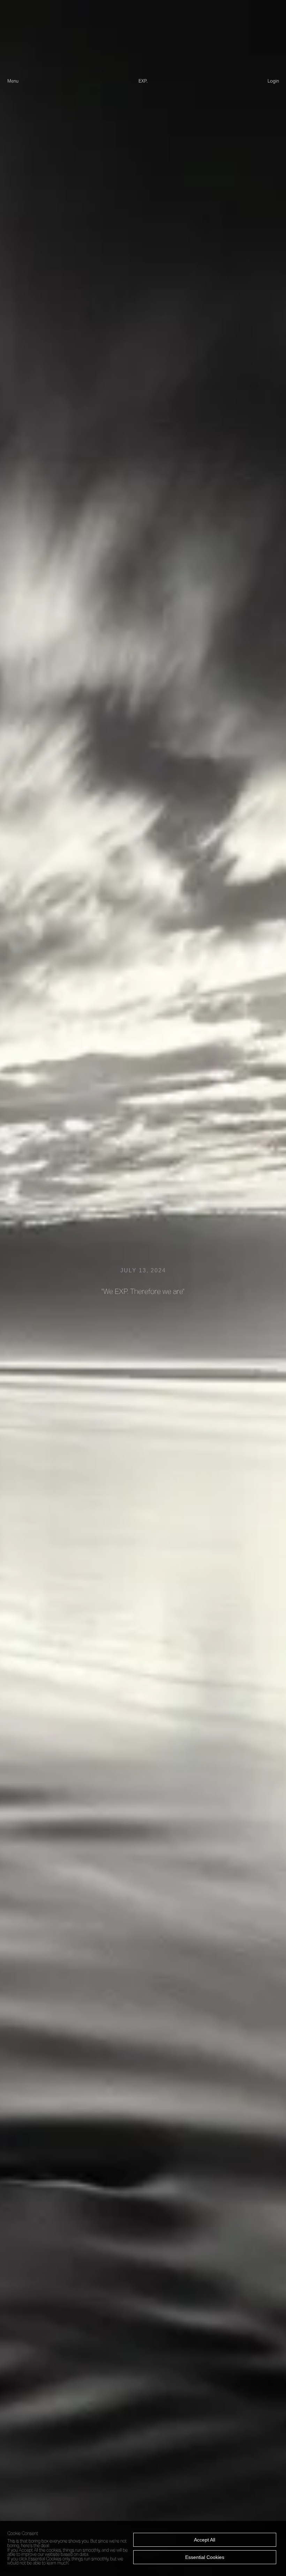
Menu (13, 81)
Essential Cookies (205, 2557)
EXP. (143, 81)
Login (273, 81)
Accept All (205, 2540)
